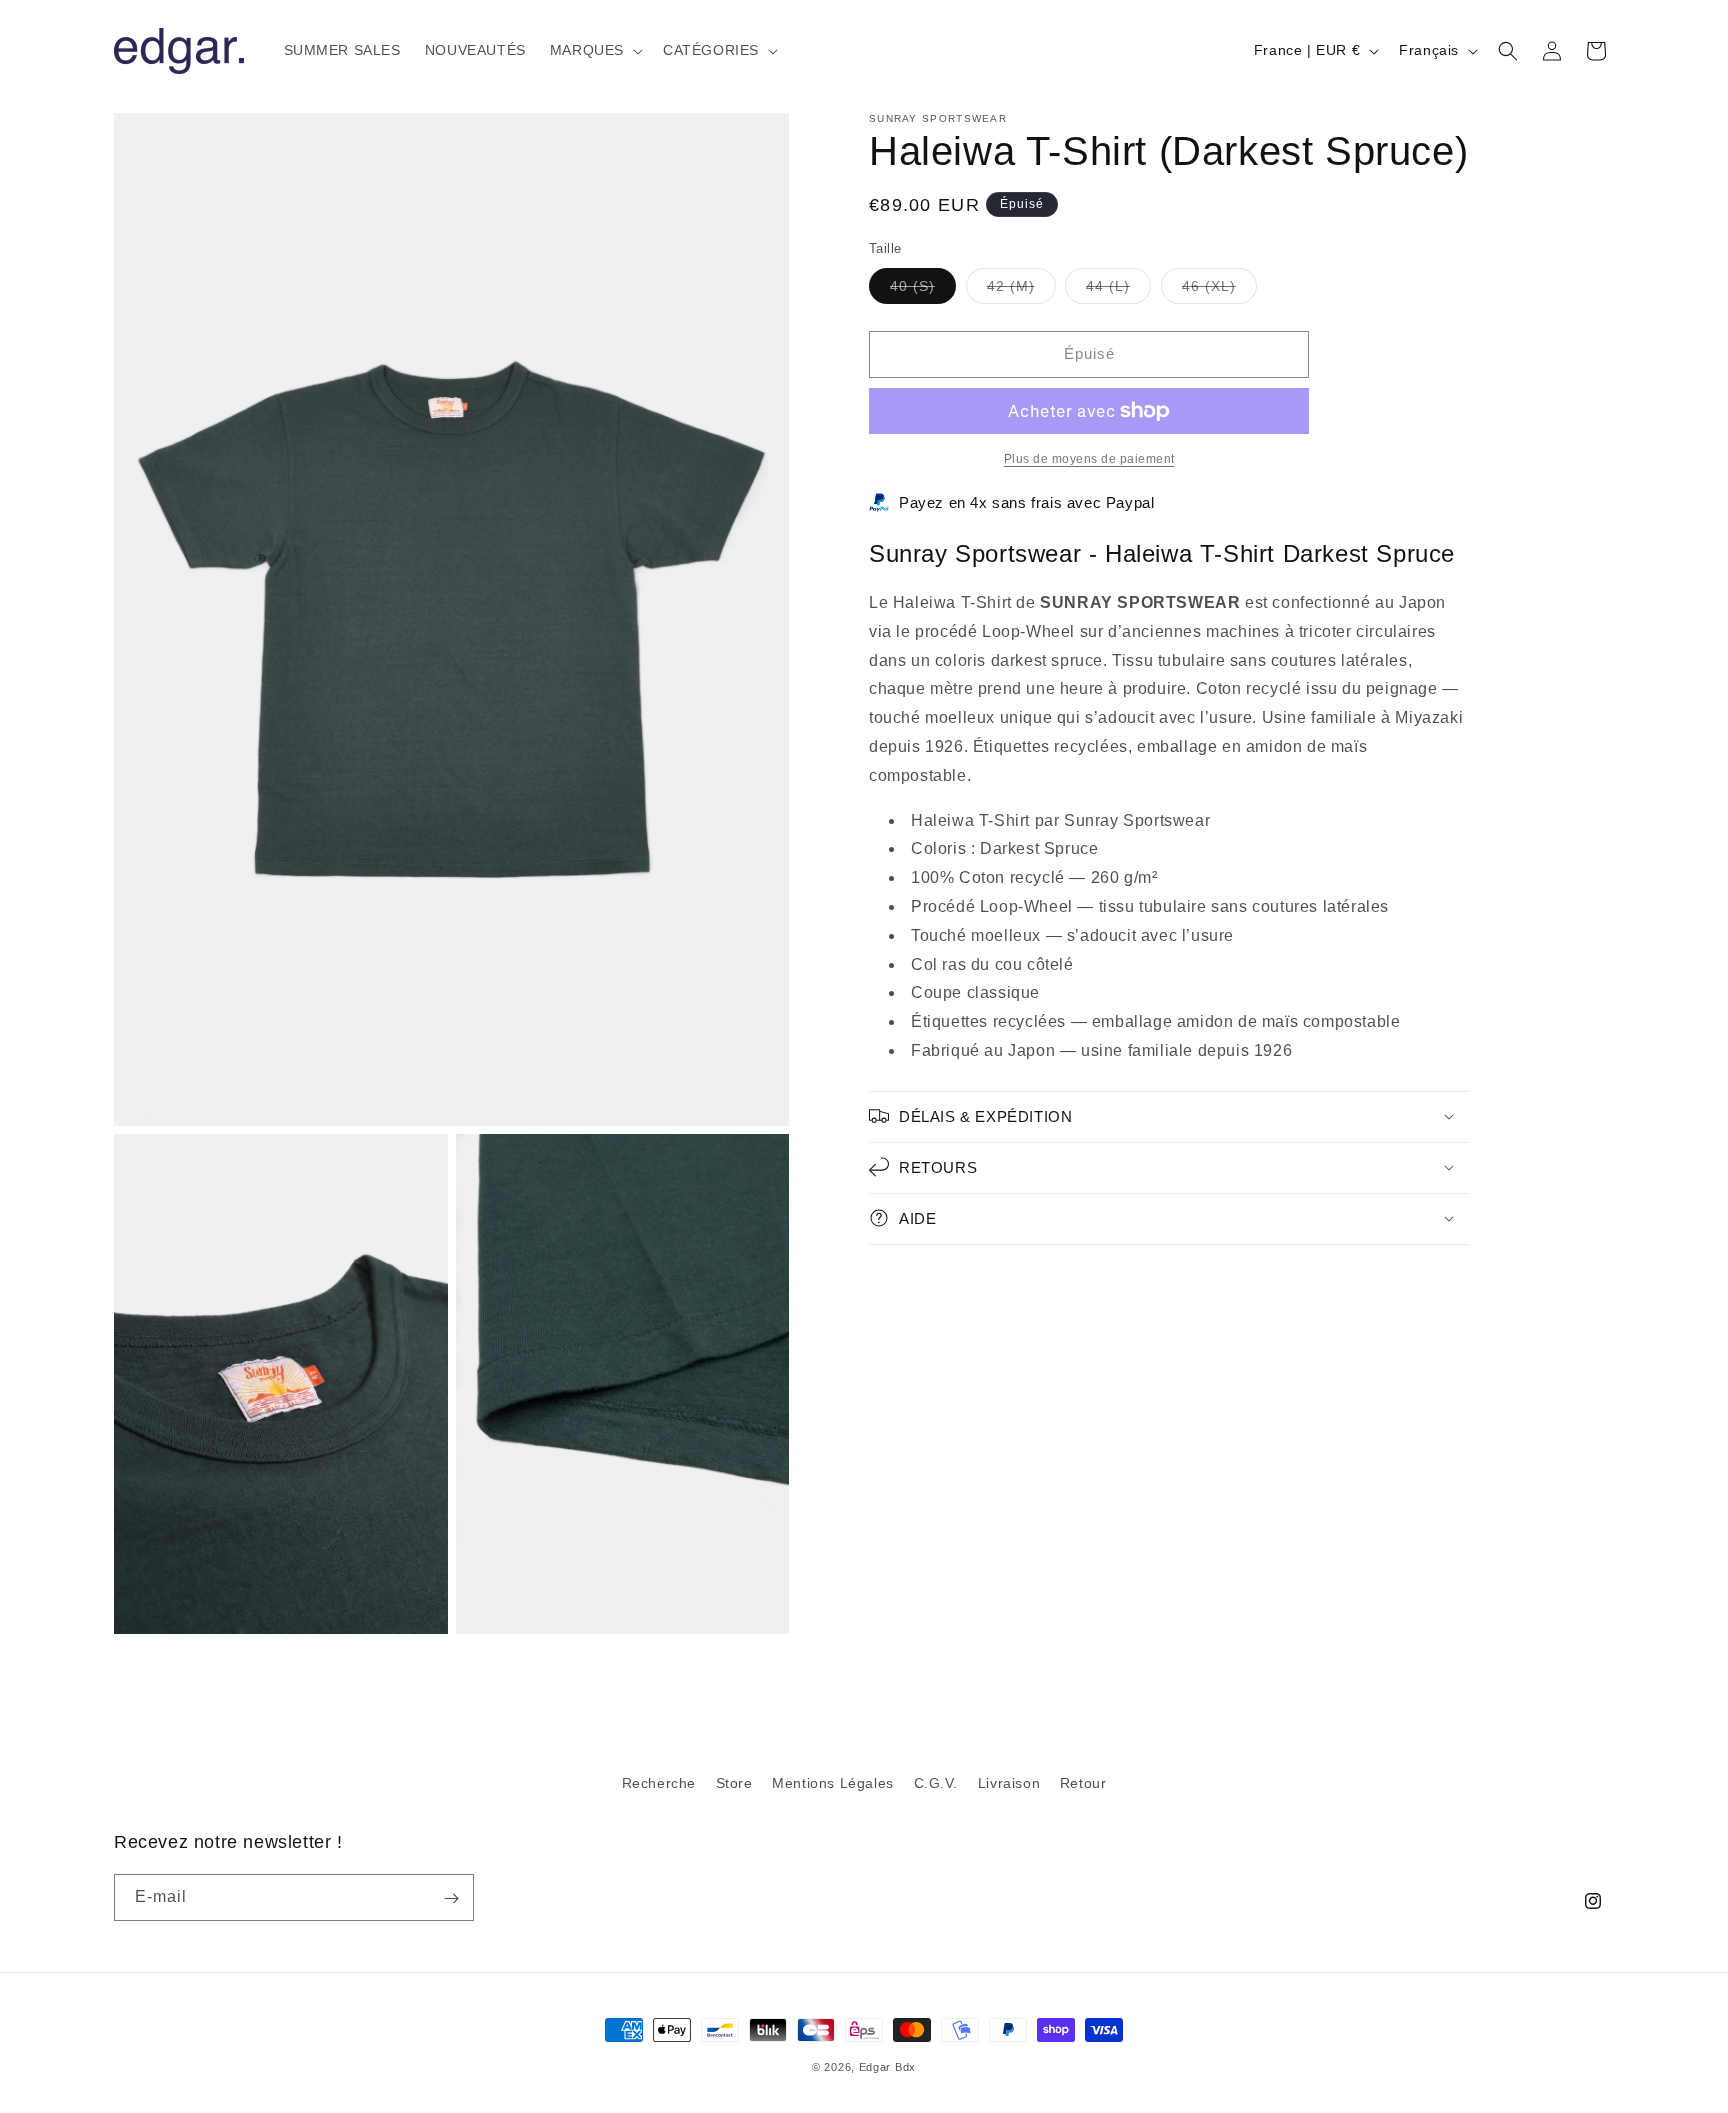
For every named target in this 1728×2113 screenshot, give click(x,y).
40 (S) (923, 290)
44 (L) (1118, 290)
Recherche (659, 1783)
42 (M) (1021, 290)
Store (734, 1783)
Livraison (1009, 1783)
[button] (594, 50)
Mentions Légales (833, 1783)
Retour (1083, 1783)
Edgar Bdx (887, 2067)
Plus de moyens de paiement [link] (1089, 459)
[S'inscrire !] (451, 1898)
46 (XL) (1219, 290)
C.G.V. (936, 1783)
